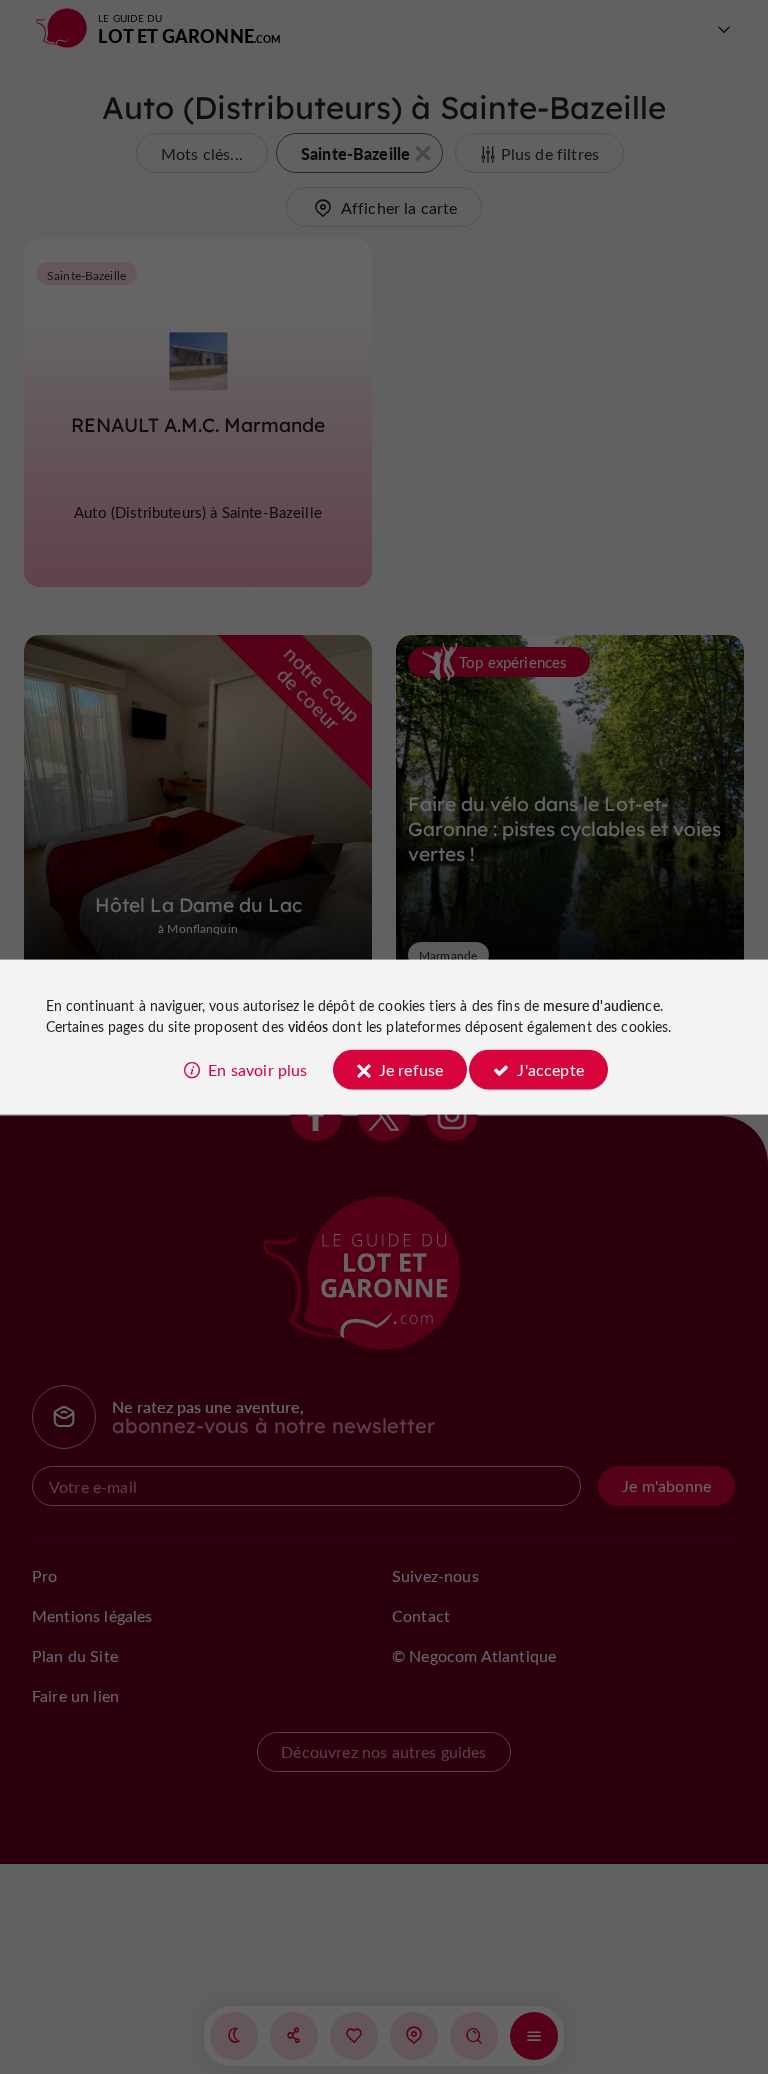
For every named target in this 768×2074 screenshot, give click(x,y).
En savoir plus (257, 1068)
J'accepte (550, 1068)
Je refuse (411, 1068)
